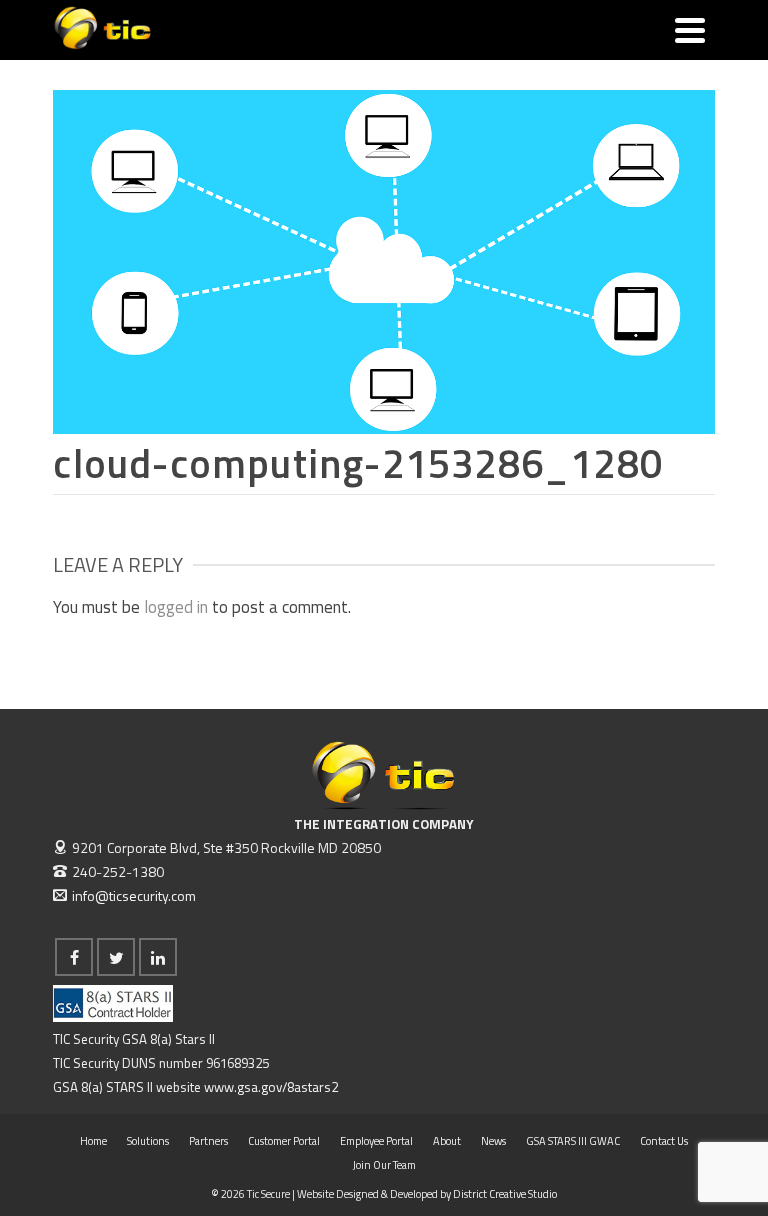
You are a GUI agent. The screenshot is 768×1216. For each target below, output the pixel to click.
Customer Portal (284, 1141)
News (493, 1141)
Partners (208, 1141)
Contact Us (664, 1141)
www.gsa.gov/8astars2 (271, 1087)
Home (93, 1141)
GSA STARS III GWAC (573, 1141)
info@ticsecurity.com (134, 895)
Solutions (148, 1141)
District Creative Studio (505, 1194)
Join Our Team (384, 1165)
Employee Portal (376, 1141)
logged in (176, 607)
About (447, 1141)
